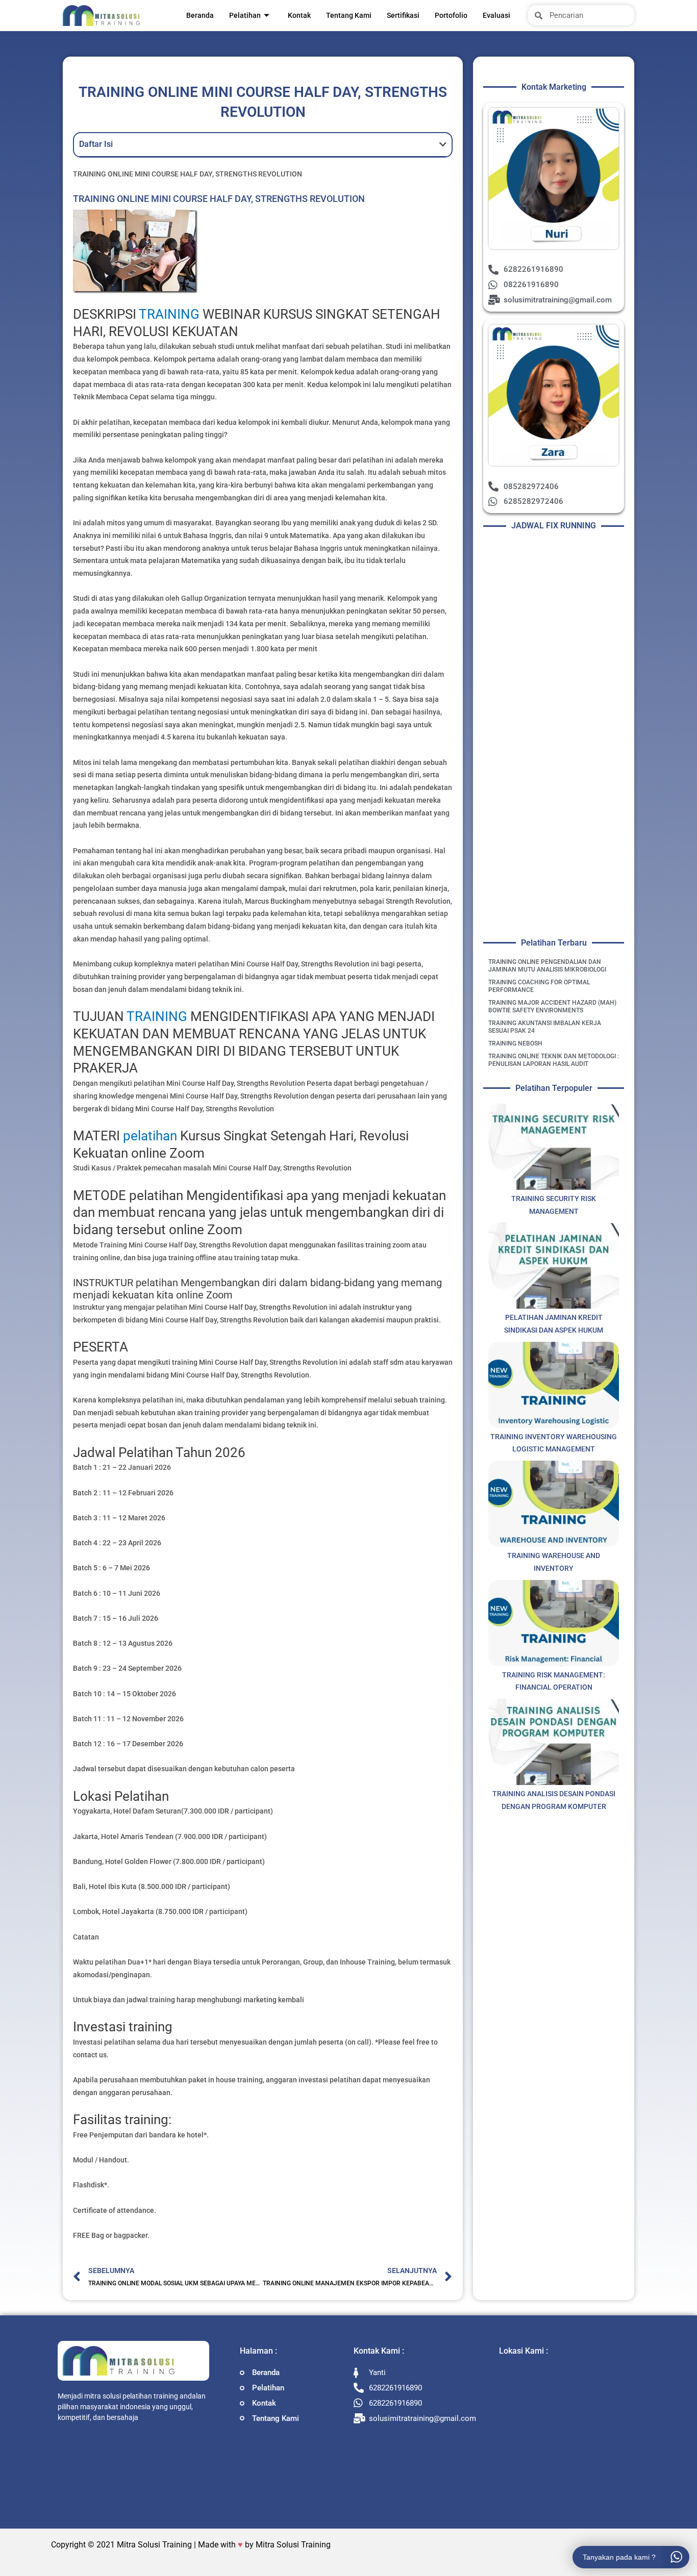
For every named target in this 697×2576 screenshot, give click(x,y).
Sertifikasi (403, 15)
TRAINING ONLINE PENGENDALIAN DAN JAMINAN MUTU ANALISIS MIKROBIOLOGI (547, 966)
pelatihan (150, 1136)
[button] (443, 144)
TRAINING (169, 314)
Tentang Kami (349, 15)
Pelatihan (245, 15)
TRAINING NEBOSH (515, 1043)
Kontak (299, 15)
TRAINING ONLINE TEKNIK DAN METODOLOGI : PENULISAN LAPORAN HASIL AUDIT (554, 1060)
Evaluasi (496, 15)
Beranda (200, 15)
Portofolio (451, 15)
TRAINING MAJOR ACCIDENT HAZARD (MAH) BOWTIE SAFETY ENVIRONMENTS (552, 1006)
